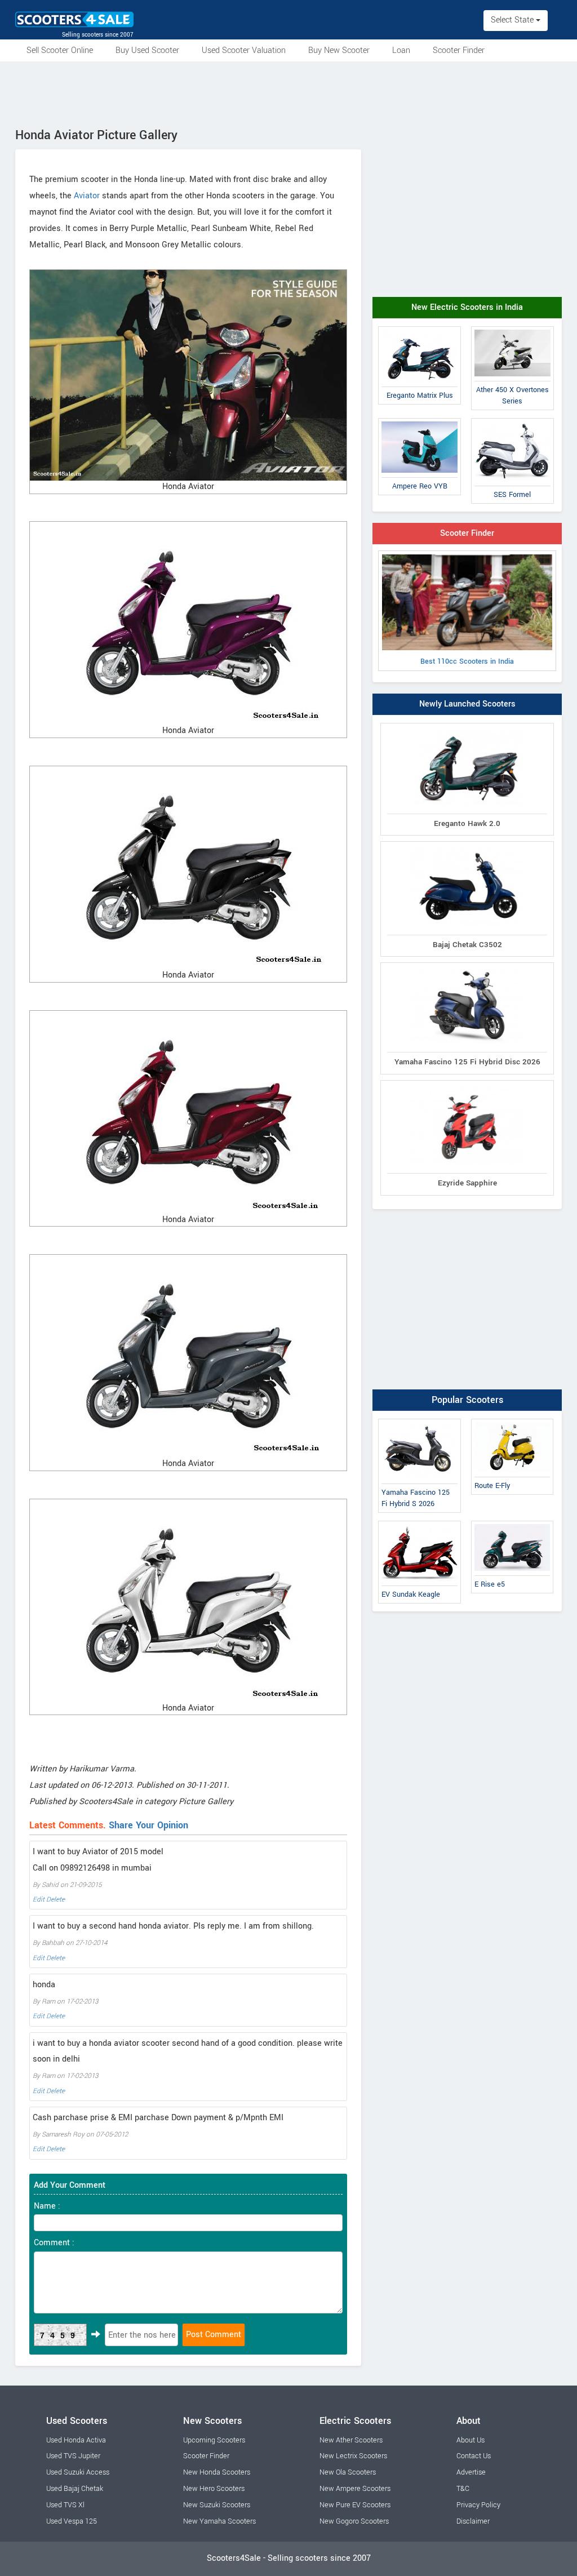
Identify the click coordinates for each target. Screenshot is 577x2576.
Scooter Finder (459, 50)
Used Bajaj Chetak (75, 2489)
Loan (401, 50)
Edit (39, 1900)
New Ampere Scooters (355, 2489)
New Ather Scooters (351, 2440)
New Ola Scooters (348, 2472)
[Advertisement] (288, 92)
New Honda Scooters (217, 2472)
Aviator (87, 196)
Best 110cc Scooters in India (467, 661)
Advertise (471, 2472)
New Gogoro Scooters (354, 2521)
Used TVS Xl (65, 2505)
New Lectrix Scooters (353, 2456)
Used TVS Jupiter (73, 2456)
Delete (56, 1900)
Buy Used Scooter (147, 50)
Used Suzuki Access (78, 2472)
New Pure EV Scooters (355, 2505)
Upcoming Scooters (214, 2440)
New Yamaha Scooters (219, 2521)
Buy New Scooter (339, 50)
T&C (463, 2489)
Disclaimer (473, 2521)
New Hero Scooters (214, 2489)
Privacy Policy (478, 2505)
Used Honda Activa (76, 2440)
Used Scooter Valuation (244, 50)
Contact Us (474, 2456)
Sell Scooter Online (60, 50)
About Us (471, 2440)
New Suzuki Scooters (217, 2505)
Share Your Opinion (148, 1825)
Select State (513, 20)
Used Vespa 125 (72, 2521)
